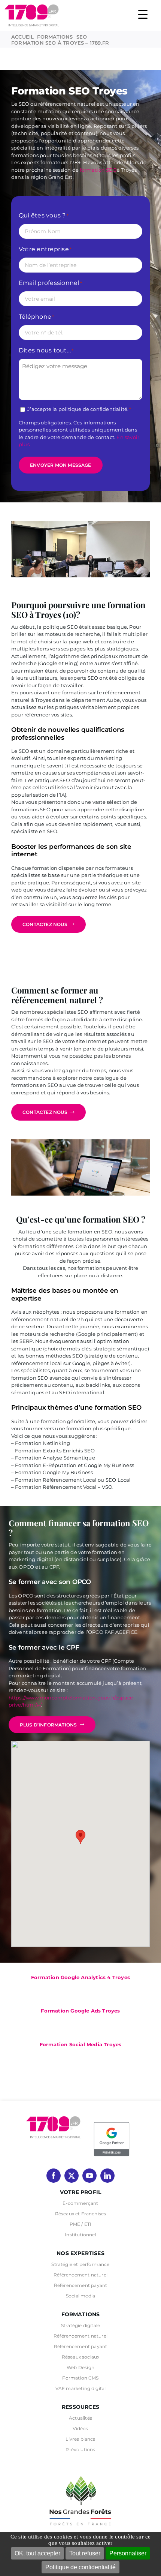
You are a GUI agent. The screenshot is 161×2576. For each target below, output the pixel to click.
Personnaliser (128, 2553)
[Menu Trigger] (143, 14)
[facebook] (54, 2176)
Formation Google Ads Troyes (80, 2011)
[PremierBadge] (112, 2123)
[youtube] (89, 2176)
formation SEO (98, 170)
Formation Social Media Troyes (81, 2044)
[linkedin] (107, 2176)
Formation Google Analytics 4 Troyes (80, 1977)
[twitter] (72, 2176)
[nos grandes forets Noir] (80, 2472)
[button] (80, 1837)
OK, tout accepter (37, 2553)
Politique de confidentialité (80, 2567)
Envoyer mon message (61, 465)
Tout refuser (85, 2553)
